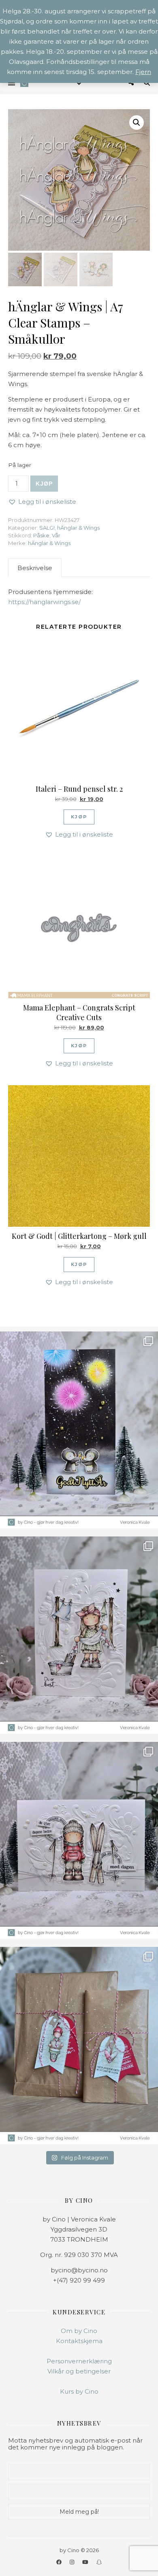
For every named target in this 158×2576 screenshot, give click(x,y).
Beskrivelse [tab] (35, 568)
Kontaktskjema (79, 2341)
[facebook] (60, 2562)
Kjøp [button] (79, 817)
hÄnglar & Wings (78, 528)
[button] (137, 123)
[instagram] (73, 2562)
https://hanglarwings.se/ (44, 602)
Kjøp (44, 484)
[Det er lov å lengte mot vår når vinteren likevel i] (79, 1635)
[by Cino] (24, 83)
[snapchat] (99, 2562)
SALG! (47, 528)
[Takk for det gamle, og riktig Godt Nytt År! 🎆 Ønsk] (79, 1430)
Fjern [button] (143, 72)
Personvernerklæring (79, 2361)
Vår (56, 535)
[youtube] (86, 2562)
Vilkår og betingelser (79, 2371)
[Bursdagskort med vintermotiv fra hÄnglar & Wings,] (79, 1841)
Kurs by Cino (79, 2391)
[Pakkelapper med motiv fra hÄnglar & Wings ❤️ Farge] (79, 2046)
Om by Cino (79, 2331)
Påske (41, 535)
